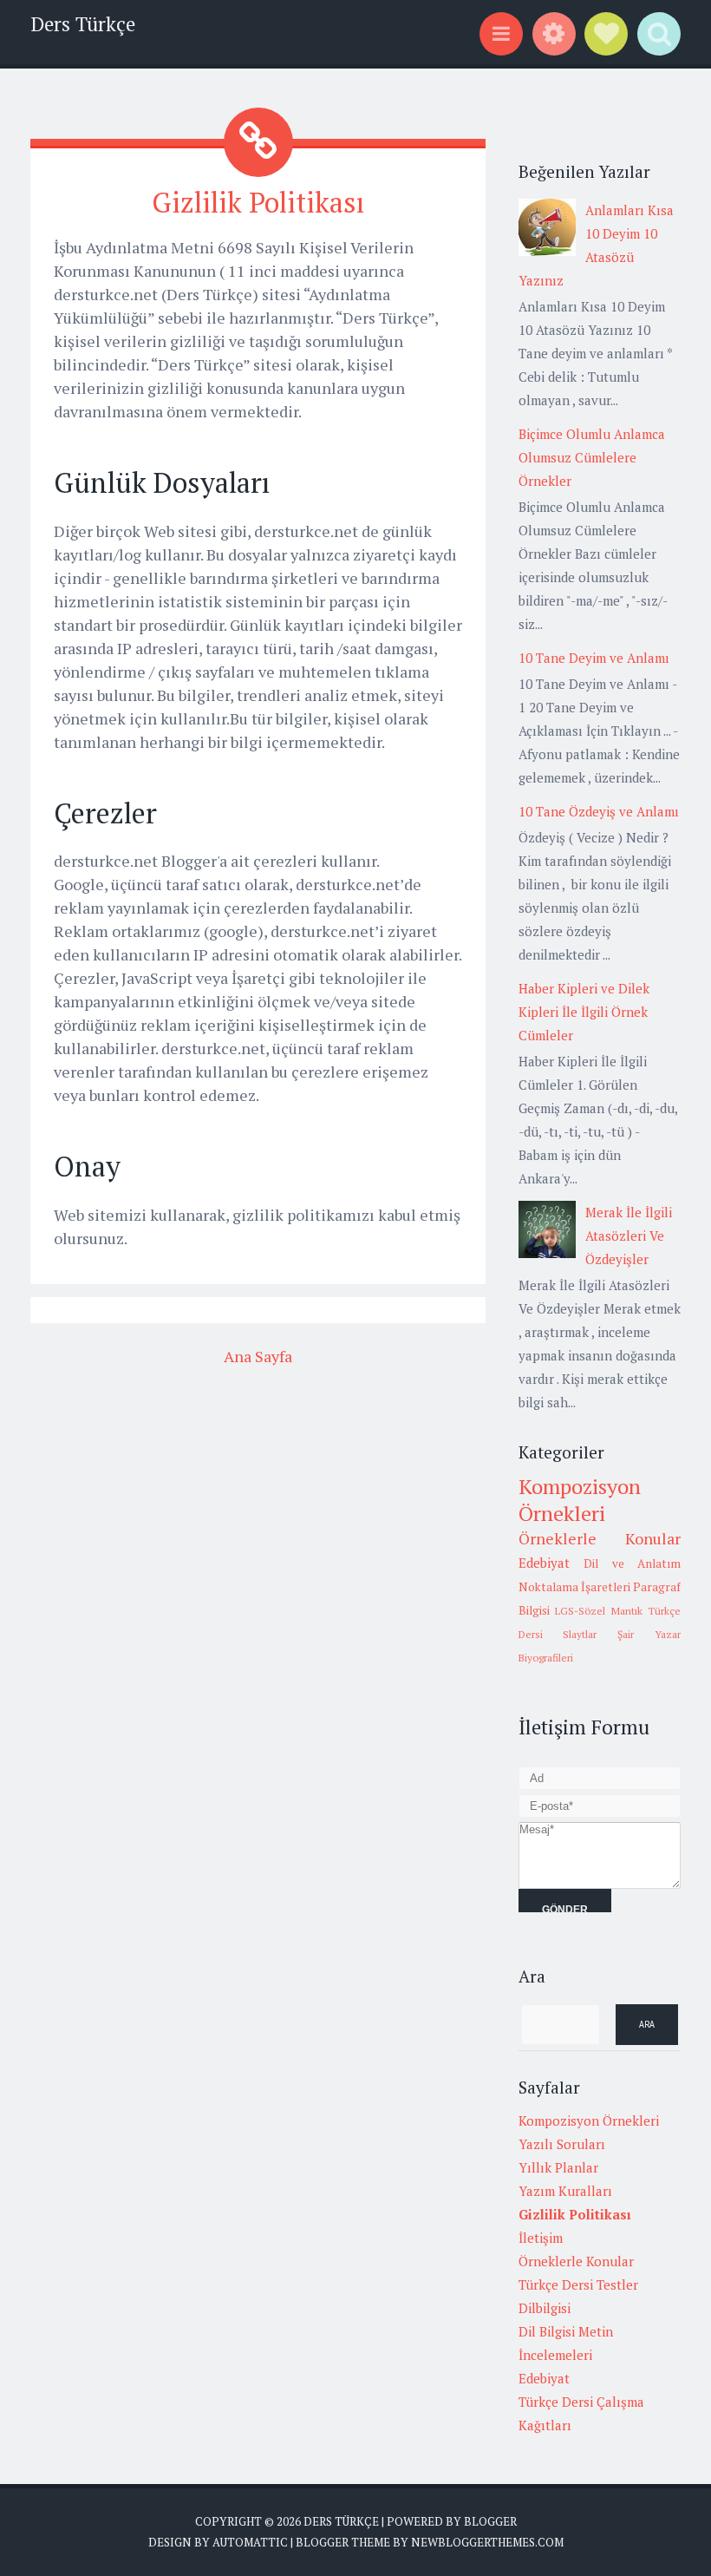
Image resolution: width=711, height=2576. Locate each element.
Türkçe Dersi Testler (578, 2284)
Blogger (490, 2521)
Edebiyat (544, 1563)
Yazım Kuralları (565, 2191)
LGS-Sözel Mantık (599, 1611)
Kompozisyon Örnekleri (580, 1500)
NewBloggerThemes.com (487, 2542)
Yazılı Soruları (562, 2144)
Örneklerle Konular (600, 1538)
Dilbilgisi (545, 2308)
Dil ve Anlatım (632, 1563)
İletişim (541, 2238)
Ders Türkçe (83, 24)
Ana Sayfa (258, 1356)
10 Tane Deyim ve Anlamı (594, 658)
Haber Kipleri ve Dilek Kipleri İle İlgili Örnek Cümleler (584, 1012)
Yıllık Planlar (558, 2167)
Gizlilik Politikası (258, 202)
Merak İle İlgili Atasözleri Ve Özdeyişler (629, 1236)
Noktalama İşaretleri (574, 1587)
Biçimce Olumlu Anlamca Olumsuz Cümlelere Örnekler (592, 457)
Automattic (250, 2542)
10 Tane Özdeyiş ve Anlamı (599, 811)
